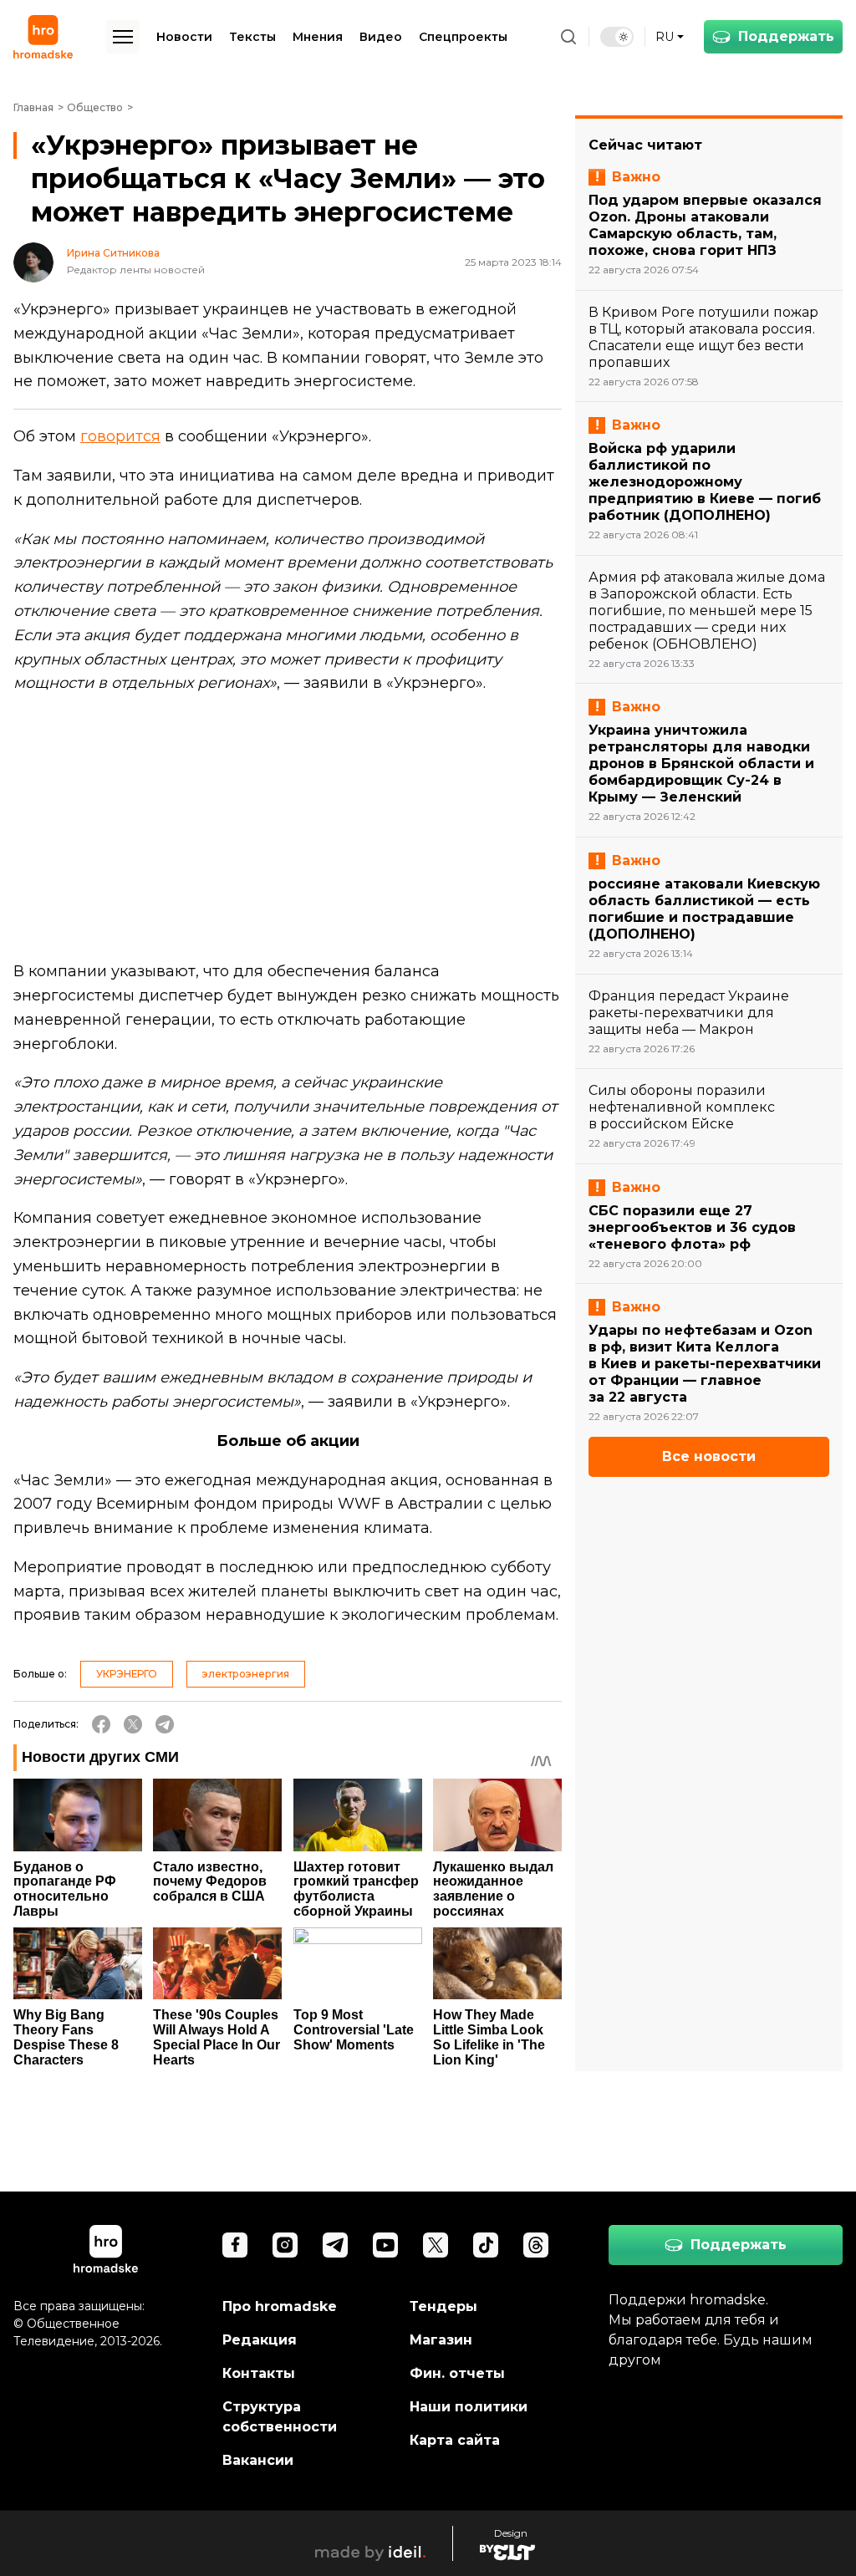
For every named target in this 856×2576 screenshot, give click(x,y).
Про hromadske (280, 2306)
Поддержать (786, 36)
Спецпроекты (463, 37)
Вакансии (258, 2460)
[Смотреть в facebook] (235, 2245)
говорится (120, 436)
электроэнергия (246, 1674)
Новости (184, 37)
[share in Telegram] (165, 1724)
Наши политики (469, 2407)
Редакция (260, 2340)
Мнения (318, 37)
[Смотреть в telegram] (335, 2245)
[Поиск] (568, 37)
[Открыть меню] (123, 37)
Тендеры (443, 2306)
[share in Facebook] (101, 1724)
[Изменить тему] (617, 37)
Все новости (709, 1456)
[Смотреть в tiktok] (486, 2245)
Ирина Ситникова (113, 253)
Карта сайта (455, 2440)
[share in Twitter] (133, 1724)
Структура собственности (280, 2417)
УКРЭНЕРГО (127, 1674)
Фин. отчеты (457, 2373)
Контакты (259, 2373)
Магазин (441, 2340)
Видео (381, 37)
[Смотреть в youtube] (385, 2245)
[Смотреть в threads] (536, 2245)
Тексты (252, 37)
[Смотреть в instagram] (285, 2245)
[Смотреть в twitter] (436, 2245)
